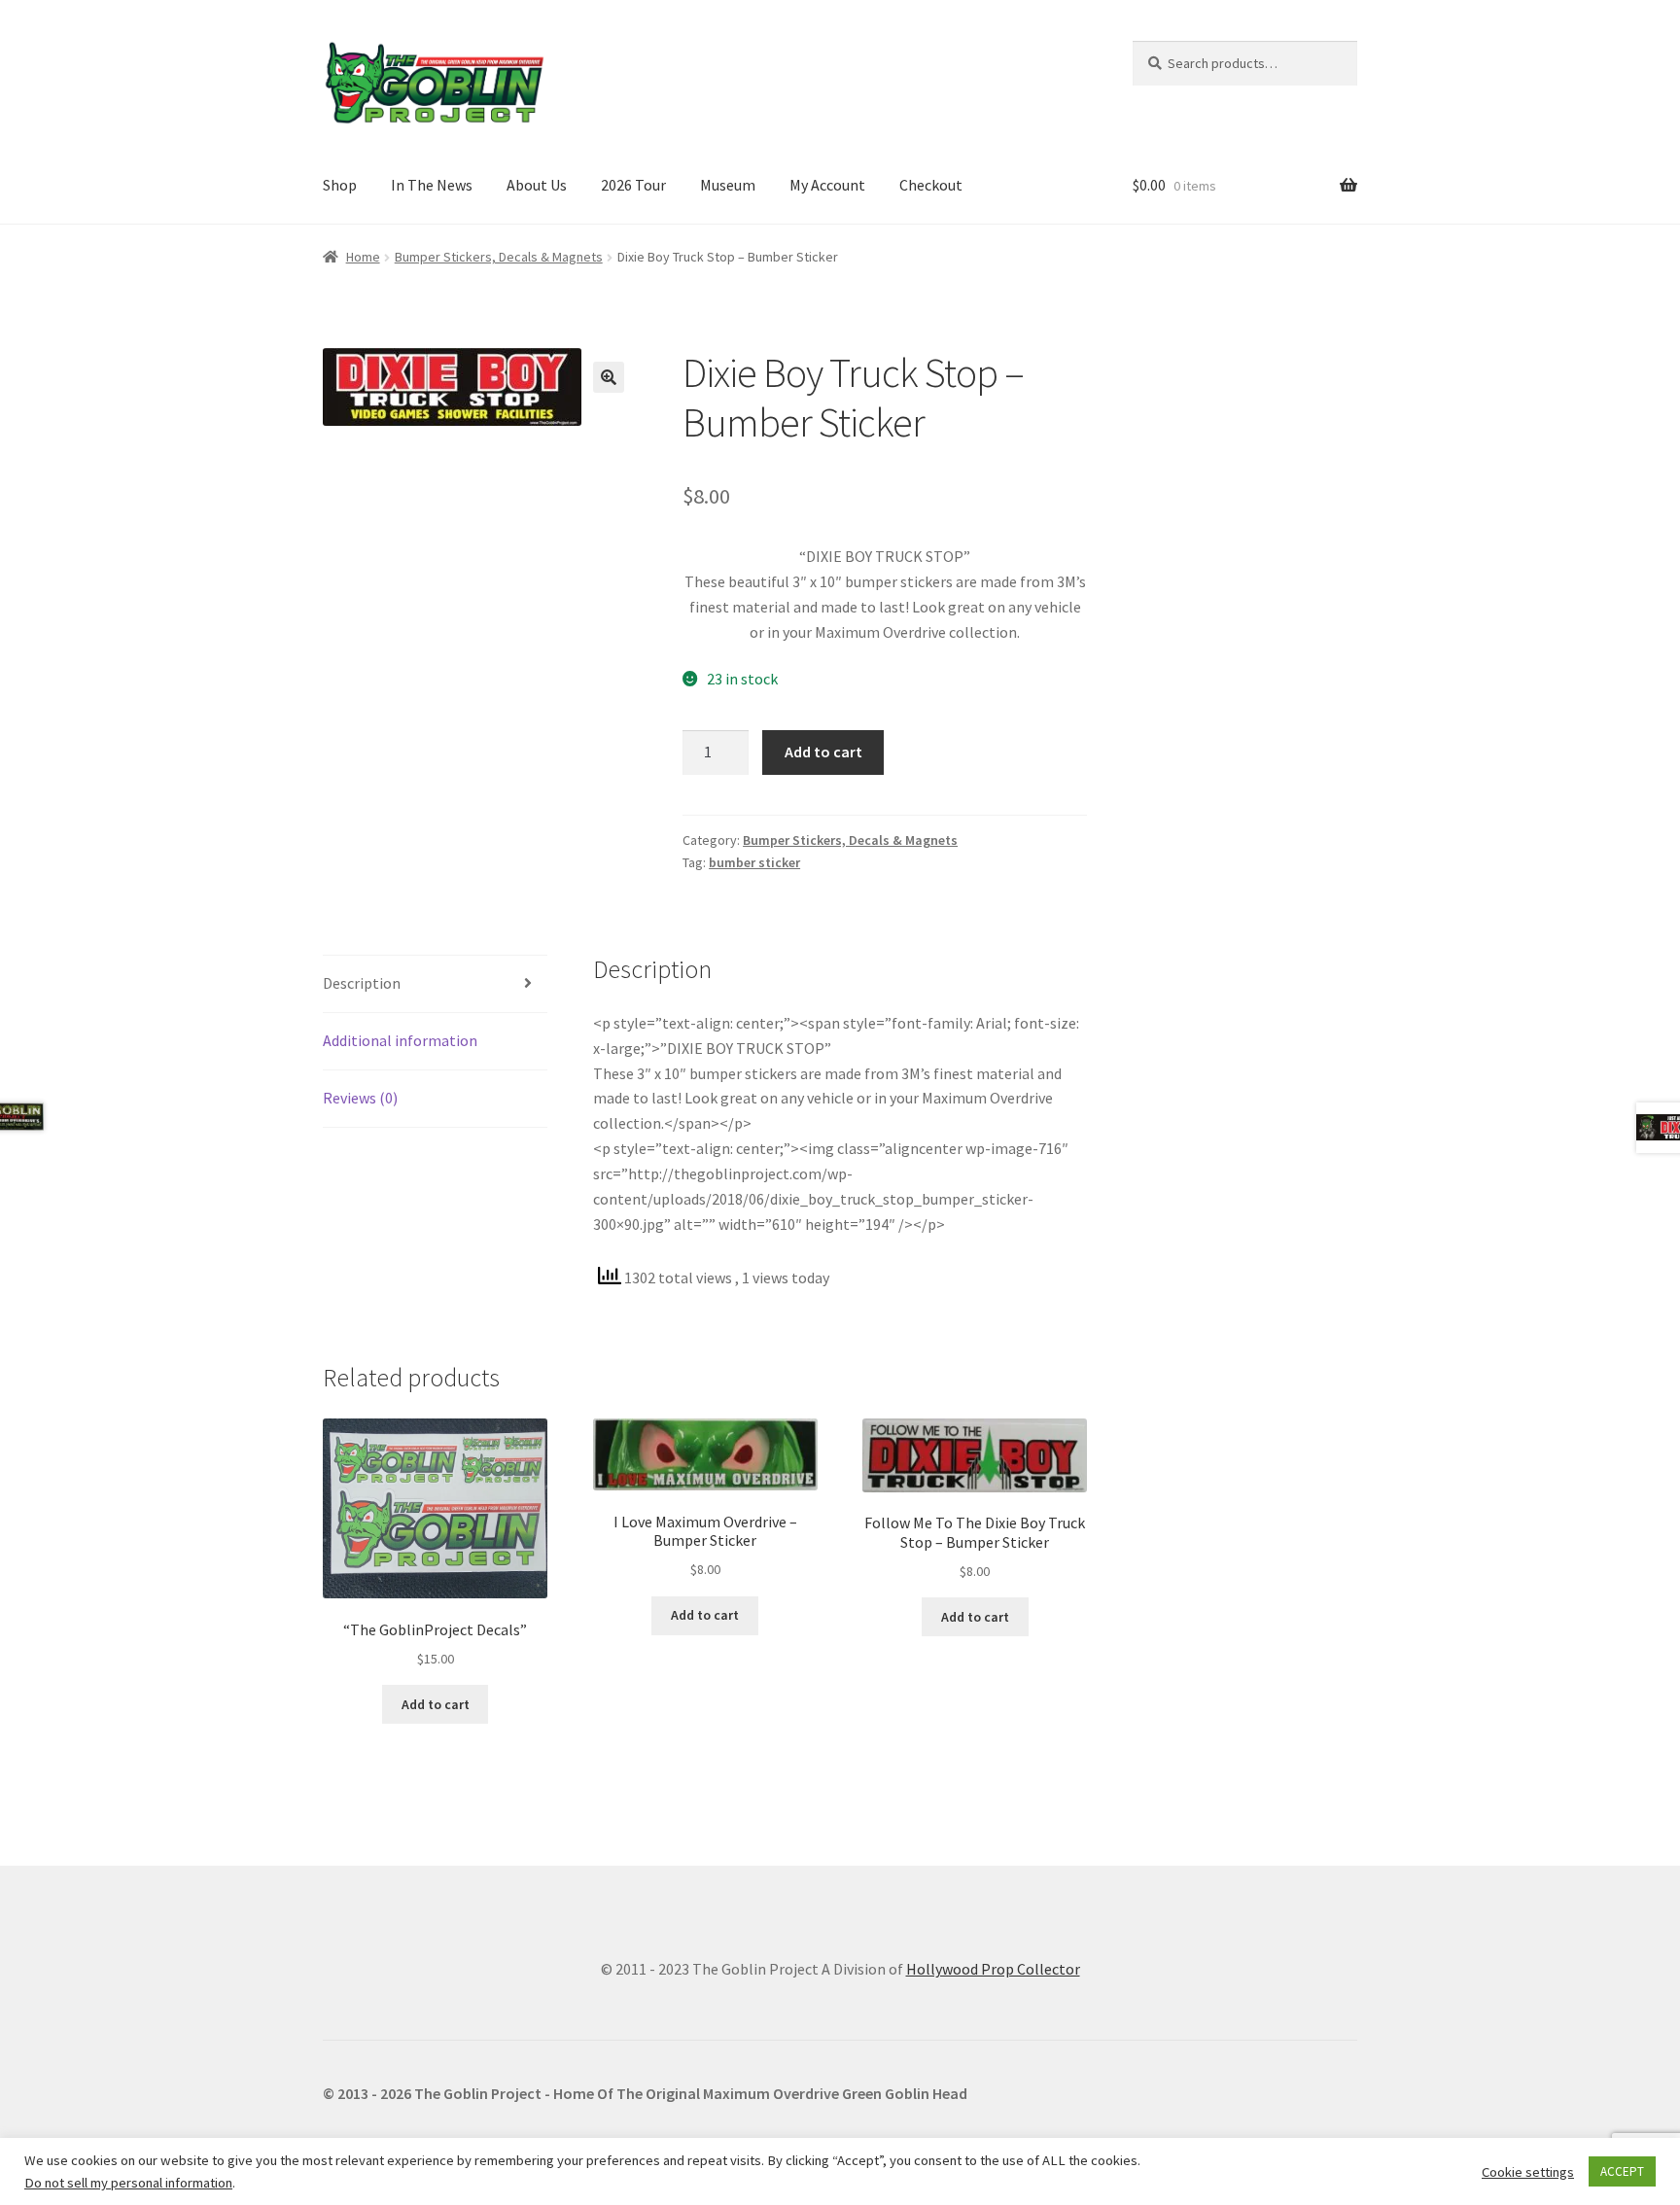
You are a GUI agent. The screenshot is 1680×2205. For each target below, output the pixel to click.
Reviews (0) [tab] (360, 1098)
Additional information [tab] (400, 1040)
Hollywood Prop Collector (993, 1969)
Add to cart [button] (436, 1704)
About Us (537, 185)
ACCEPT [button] (1622, 2171)
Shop (340, 185)
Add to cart (823, 752)
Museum (728, 185)
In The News (432, 185)
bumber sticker (754, 862)
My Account (827, 185)
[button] (609, 377)
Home (363, 257)
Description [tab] (362, 983)
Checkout (931, 185)
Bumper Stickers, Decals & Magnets (499, 257)
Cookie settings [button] (1528, 2172)
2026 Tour (633, 185)
